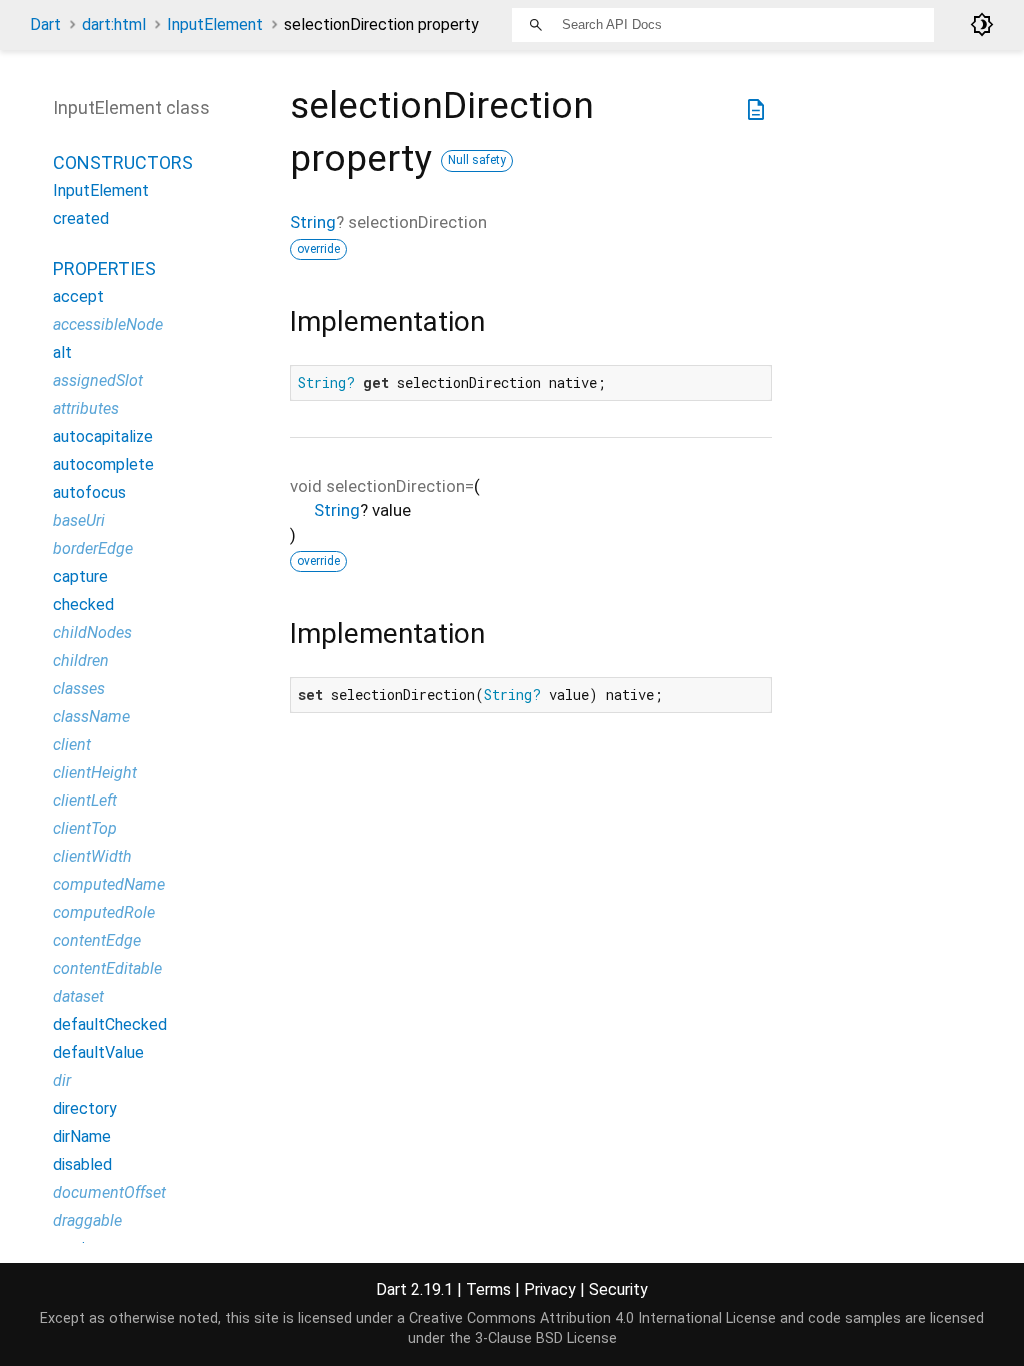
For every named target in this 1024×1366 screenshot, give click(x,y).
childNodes (92, 632)
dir (62, 1080)
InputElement (215, 24)
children (81, 660)
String (313, 222)
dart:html (114, 24)
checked (83, 604)
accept (78, 296)
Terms (488, 1289)
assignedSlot (98, 380)
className (91, 716)
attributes (86, 408)
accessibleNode (108, 324)
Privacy (550, 1289)
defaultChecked (110, 1024)
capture (80, 576)
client (72, 744)
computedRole (104, 912)
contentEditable (107, 968)
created (81, 218)
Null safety (477, 160)
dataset (78, 996)
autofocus (89, 492)
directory (85, 1108)
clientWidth (92, 856)
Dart (45, 24)
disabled (82, 1164)
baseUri (79, 520)
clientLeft (85, 800)
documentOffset (109, 1192)
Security (618, 1289)
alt (62, 352)
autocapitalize (103, 436)
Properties (104, 268)
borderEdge (93, 548)
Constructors (123, 162)
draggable (87, 1220)
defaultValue (98, 1052)
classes (79, 688)
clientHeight (95, 772)
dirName (82, 1136)
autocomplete (103, 464)
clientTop (85, 828)
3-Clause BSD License (546, 1338)
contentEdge (97, 940)
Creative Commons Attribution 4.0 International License (592, 1318)
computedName (109, 884)
